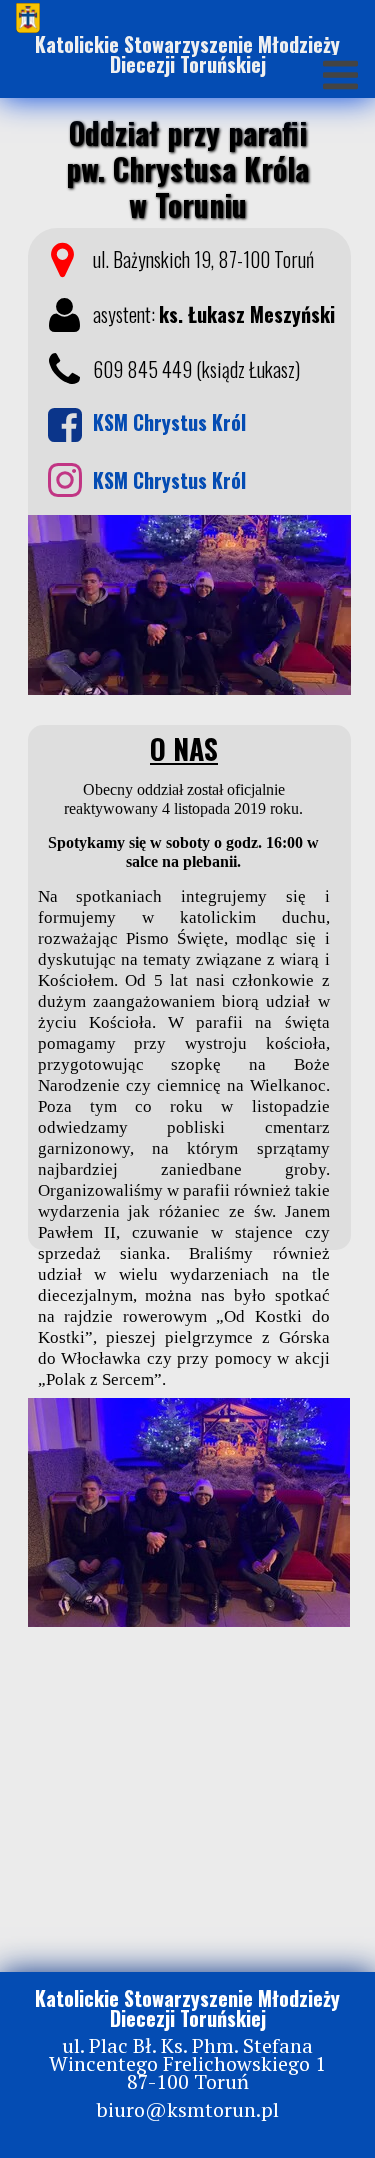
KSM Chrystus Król (169, 480)
